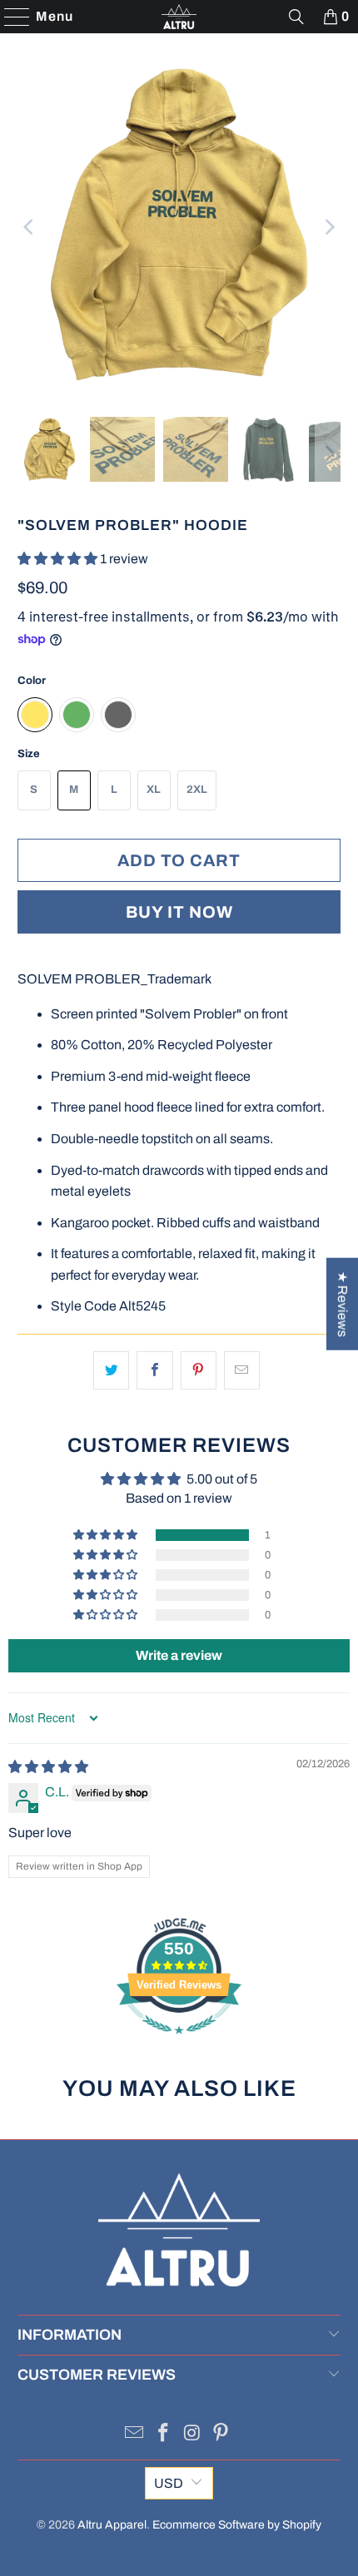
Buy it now (179, 912)
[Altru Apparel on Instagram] (193, 2435)
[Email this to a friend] (242, 1370)
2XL (197, 790)
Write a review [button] (179, 1655)
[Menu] (9, 17)
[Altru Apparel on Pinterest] (221, 2435)
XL (154, 790)
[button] (59, 559)
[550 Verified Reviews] (179, 2042)
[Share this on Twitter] (111, 1370)
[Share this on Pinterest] (199, 1370)
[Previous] (30, 227)
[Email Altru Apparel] (135, 2435)
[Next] (328, 227)
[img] (48, 1767)
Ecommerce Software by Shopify (237, 2525)
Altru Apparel (112, 2525)
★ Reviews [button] (343, 1304)
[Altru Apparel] (179, 17)
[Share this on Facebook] (154, 1370)
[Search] (296, 17)
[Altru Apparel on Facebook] (164, 2435)
